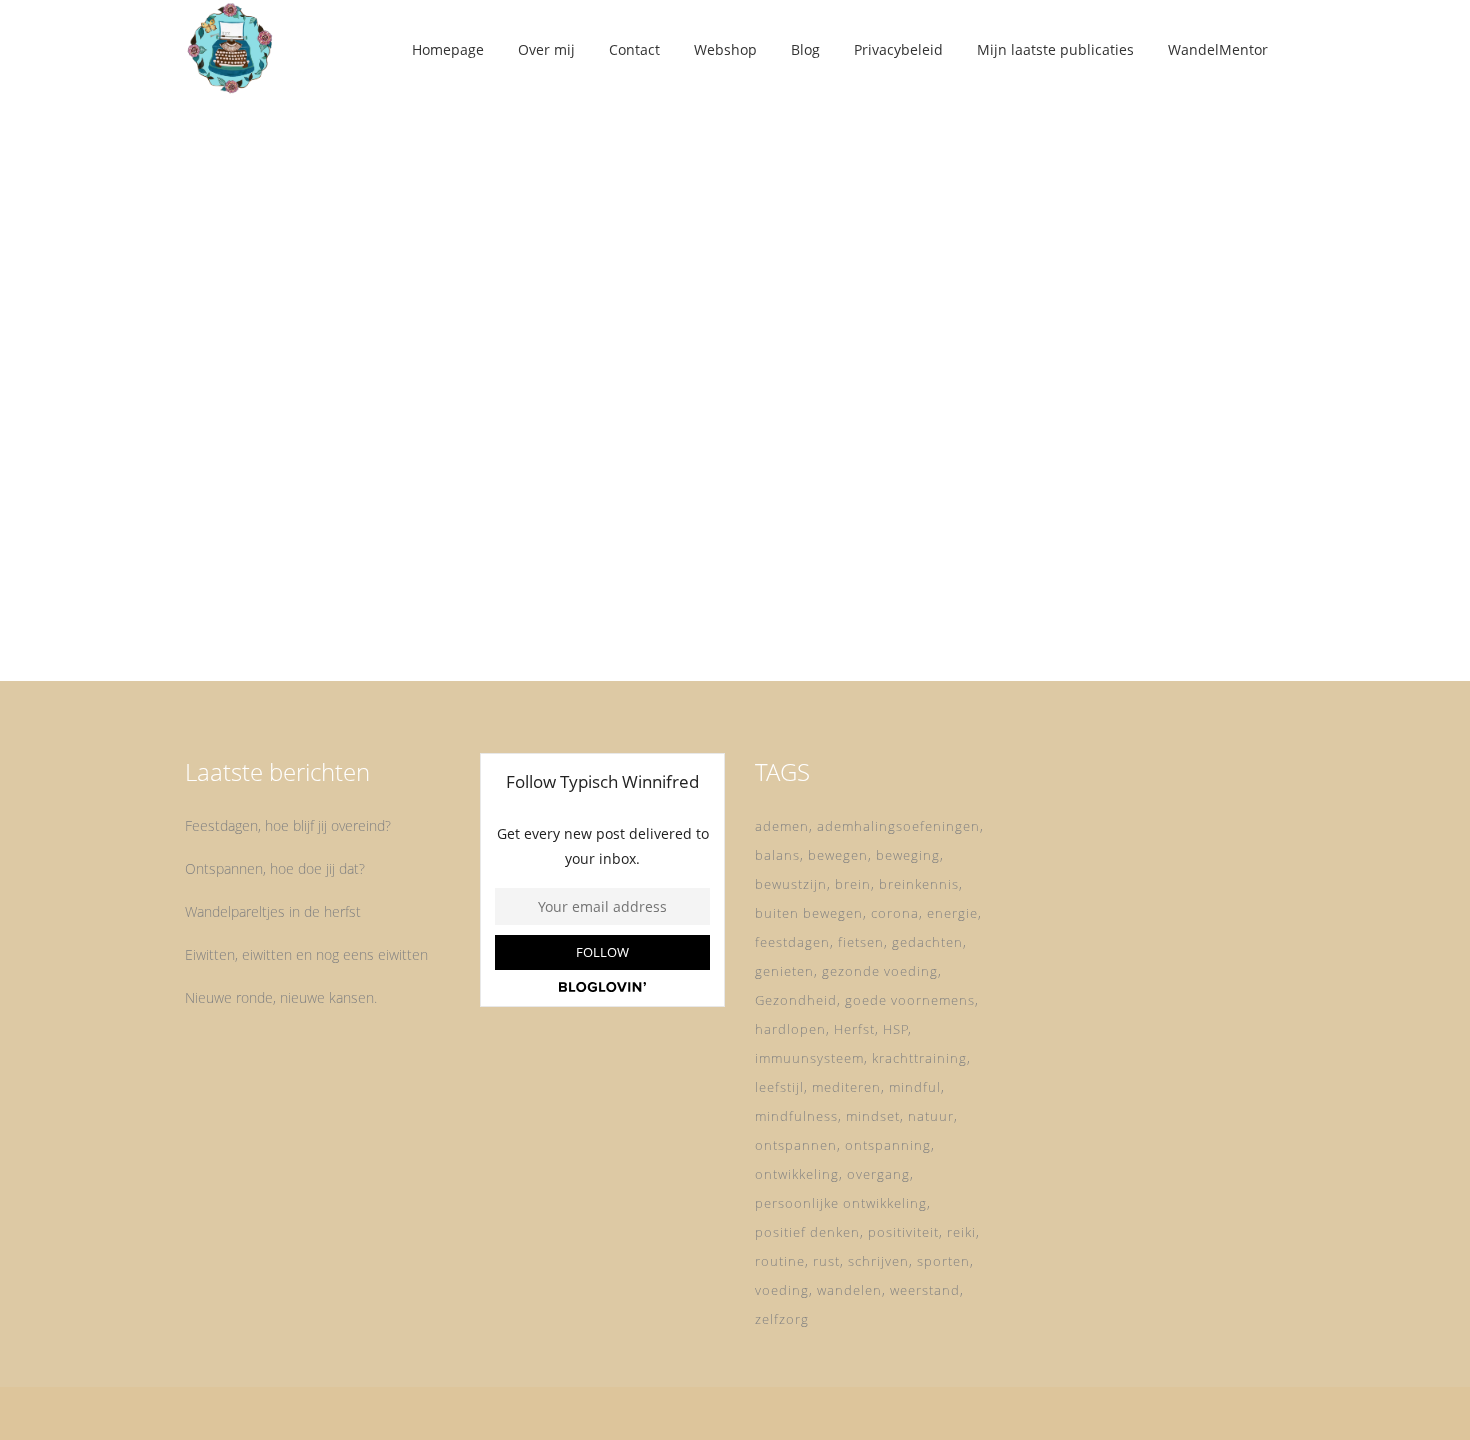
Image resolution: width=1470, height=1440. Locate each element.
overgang (878, 1174)
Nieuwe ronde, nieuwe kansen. (281, 997)
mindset (873, 1116)
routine (780, 1261)
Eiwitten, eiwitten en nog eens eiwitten (306, 954)
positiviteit (903, 1232)
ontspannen (796, 1145)
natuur (931, 1116)
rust (826, 1261)
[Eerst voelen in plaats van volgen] (356, 231)
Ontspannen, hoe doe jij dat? (275, 868)
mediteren (846, 1087)
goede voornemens (910, 1000)
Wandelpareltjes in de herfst (273, 911)
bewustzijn (791, 884)
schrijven (878, 1261)
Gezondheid (796, 1000)
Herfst (854, 1029)
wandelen (849, 1290)
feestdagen (792, 942)
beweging (908, 855)
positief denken (807, 1232)
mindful (915, 1087)
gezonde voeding (880, 971)
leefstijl (779, 1087)
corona (895, 913)
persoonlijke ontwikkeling (841, 1203)
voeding (782, 1290)
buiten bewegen (809, 913)
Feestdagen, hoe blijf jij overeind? (288, 825)
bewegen (838, 855)
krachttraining (919, 1058)
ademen (782, 826)
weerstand (925, 1290)
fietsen (861, 942)
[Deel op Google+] (371, 606)
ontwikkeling (797, 1174)
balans (777, 855)
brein (853, 884)
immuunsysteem (809, 1058)
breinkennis (919, 884)
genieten (784, 971)
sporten (943, 1261)
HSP (896, 1029)
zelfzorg (782, 1319)
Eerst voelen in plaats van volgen (354, 395)
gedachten (927, 942)
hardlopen (790, 1029)
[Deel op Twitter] (345, 606)
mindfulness (796, 1116)
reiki (961, 1232)
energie (952, 913)
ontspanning (888, 1145)
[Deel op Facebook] (323, 606)
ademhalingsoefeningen (898, 826)
